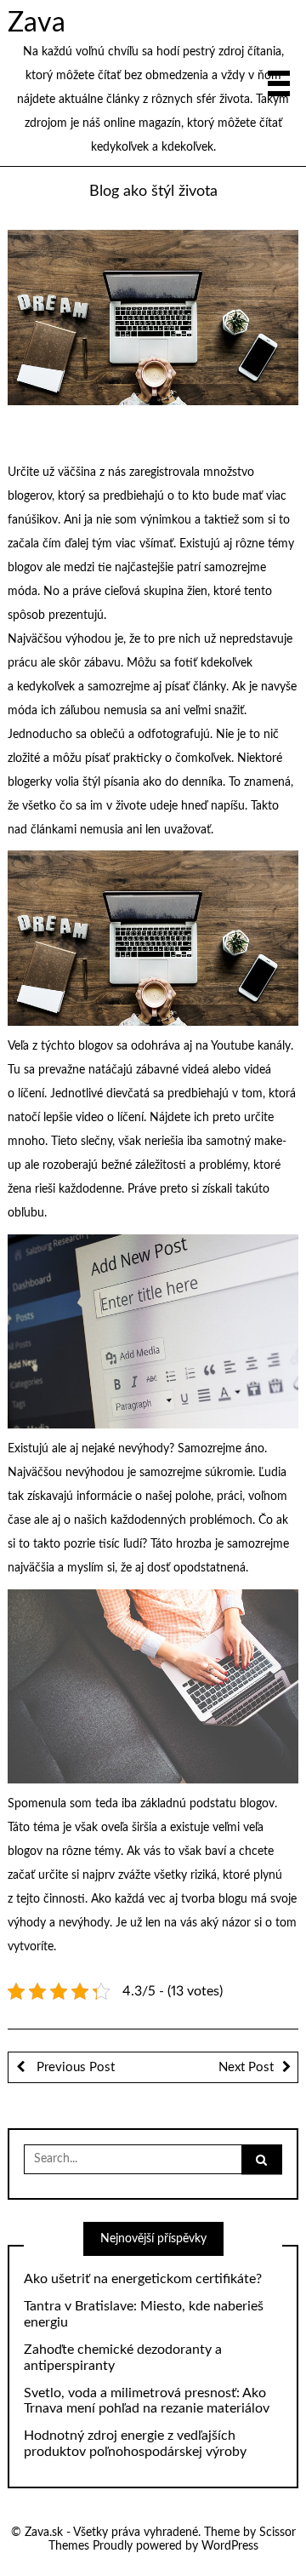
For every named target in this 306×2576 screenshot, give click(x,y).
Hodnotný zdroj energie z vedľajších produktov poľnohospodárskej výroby (135, 2444)
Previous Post (74, 2067)
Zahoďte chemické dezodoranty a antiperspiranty (123, 2358)
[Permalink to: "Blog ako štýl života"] (153, 318)
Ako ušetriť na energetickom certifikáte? (143, 2279)
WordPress (230, 2546)
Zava (37, 23)
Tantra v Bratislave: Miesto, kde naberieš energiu (144, 2314)
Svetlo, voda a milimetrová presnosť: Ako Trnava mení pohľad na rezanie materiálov (147, 2401)
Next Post (246, 2067)
